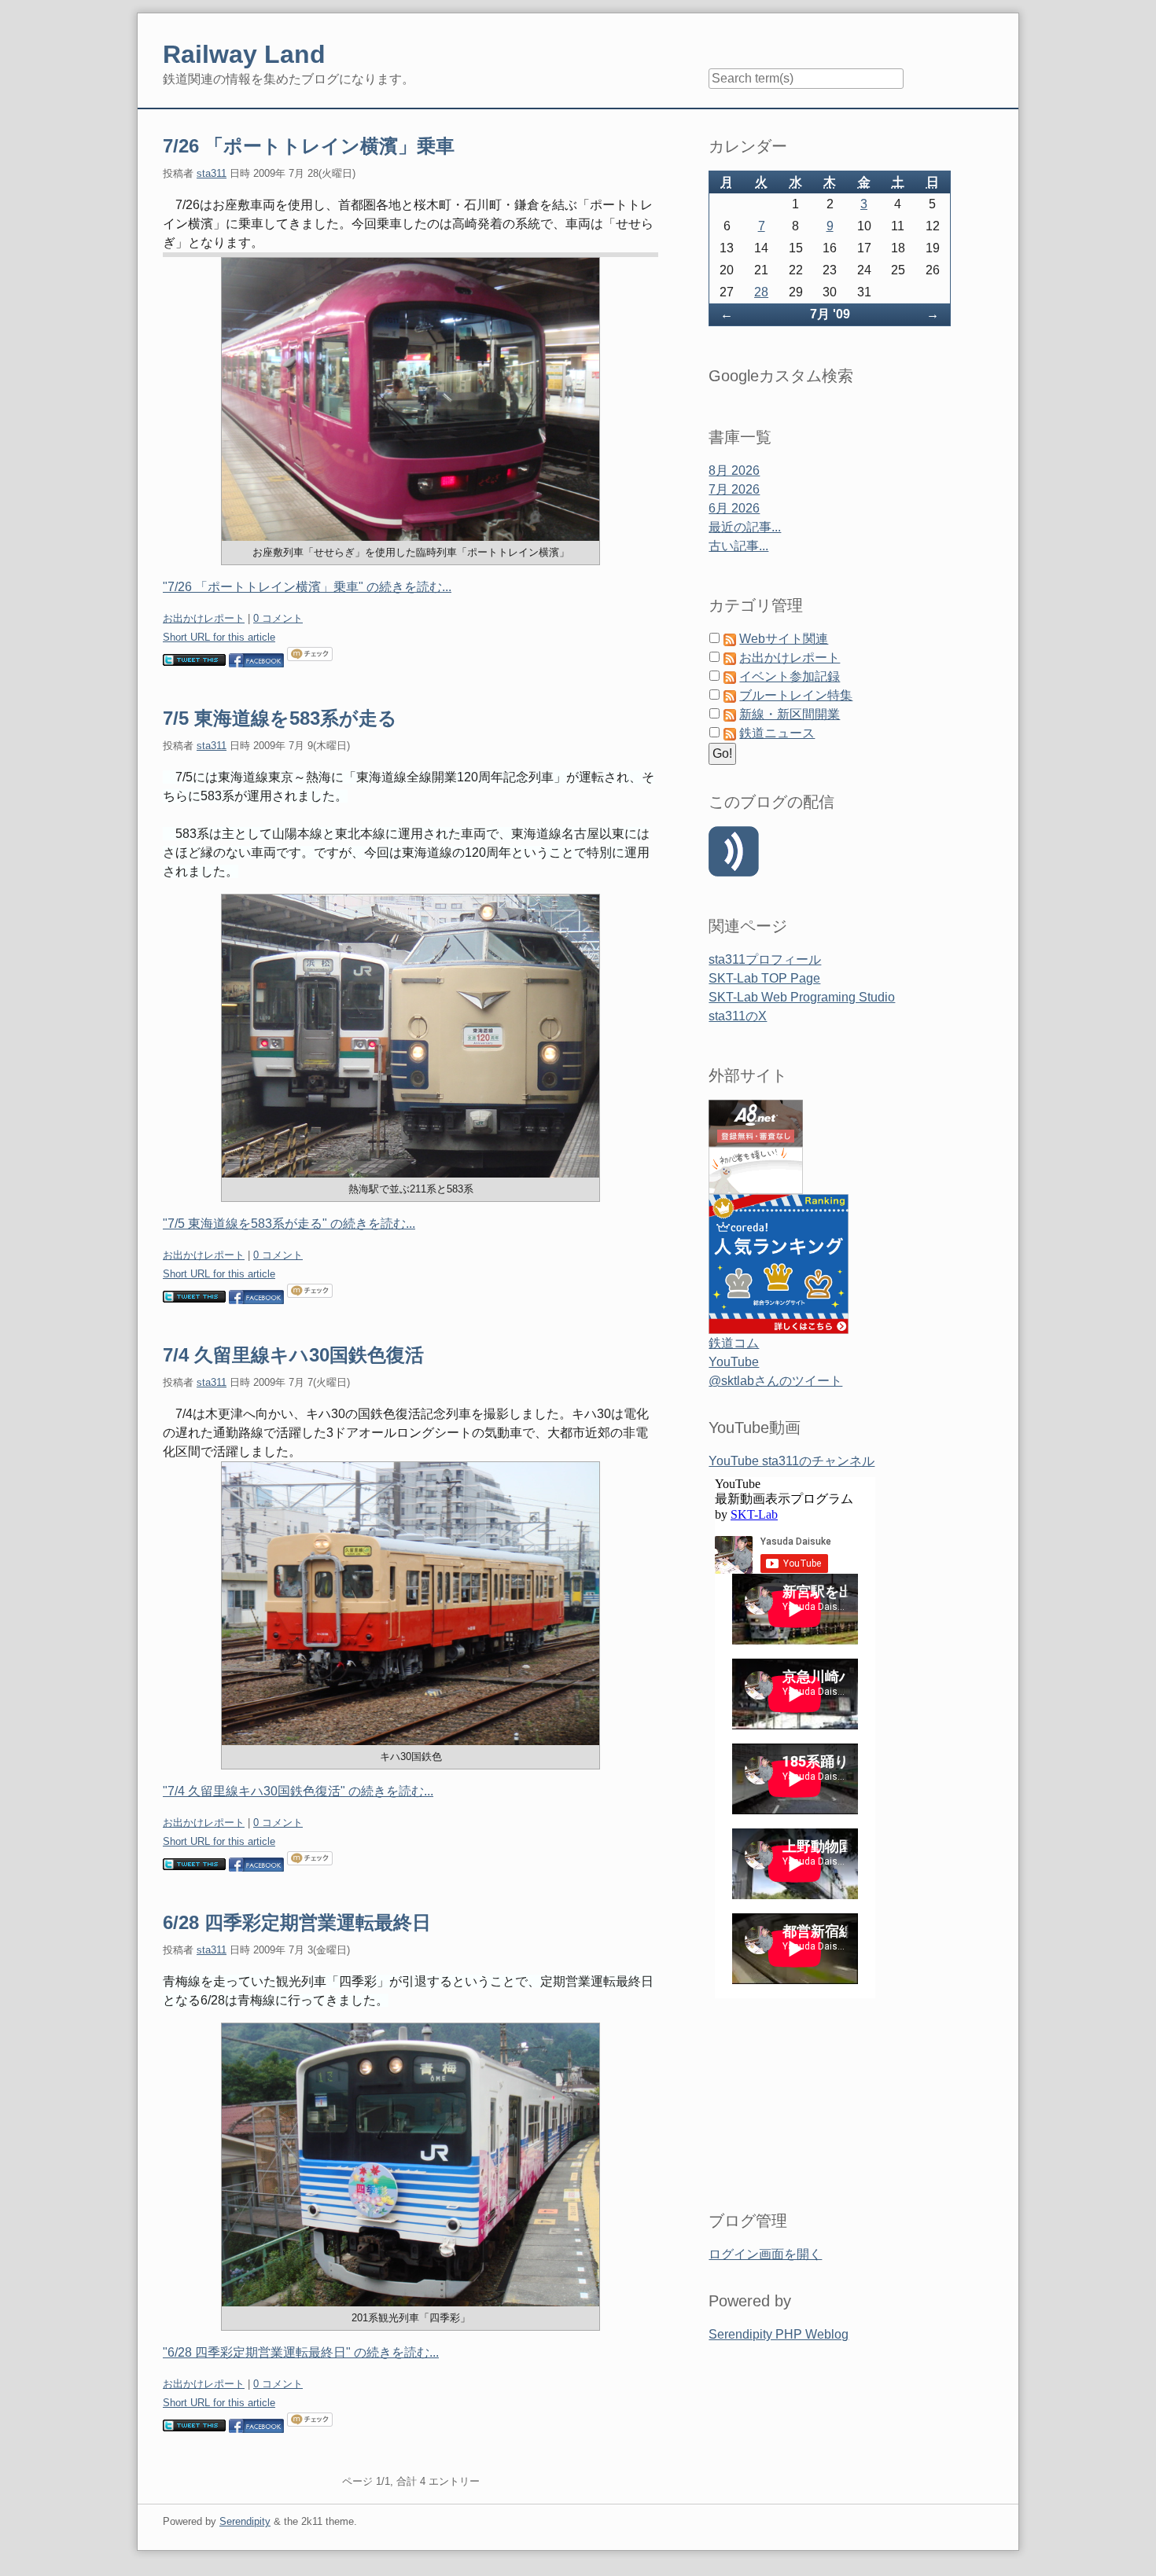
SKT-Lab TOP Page (764, 978)
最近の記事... (745, 527)
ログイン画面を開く (765, 2254)
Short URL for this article (219, 637)
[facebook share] (256, 659)
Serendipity (245, 2521)
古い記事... (738, 546)
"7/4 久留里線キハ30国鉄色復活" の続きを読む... (298, 1791)
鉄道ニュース (777, 733)
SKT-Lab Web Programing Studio (802, 997)
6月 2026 (734, 508)
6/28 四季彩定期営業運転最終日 (297, 1922)
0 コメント (278, 618)
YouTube (734, 1362)
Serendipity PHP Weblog (779, 2334)
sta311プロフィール (765, 959)
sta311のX (738, 1016)
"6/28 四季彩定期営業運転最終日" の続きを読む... (301, 2352)
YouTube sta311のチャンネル (792, 1461)
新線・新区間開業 (790, 714)
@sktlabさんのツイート (775, 1381)
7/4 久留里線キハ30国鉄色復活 (293, 1355)
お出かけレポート (204, 618)
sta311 (212, 173)
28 (761, 292)
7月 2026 (734, 489)
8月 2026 (734, 470)
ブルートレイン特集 (796, 695)
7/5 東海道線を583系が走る (280, 718)
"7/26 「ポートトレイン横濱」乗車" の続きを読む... (307, 587)
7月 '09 (830, 314)
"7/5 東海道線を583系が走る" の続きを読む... (289, 1224)
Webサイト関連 (784, 639)
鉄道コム (734, 1343)
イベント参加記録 (790, 676)
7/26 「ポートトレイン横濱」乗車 (309, 146)
